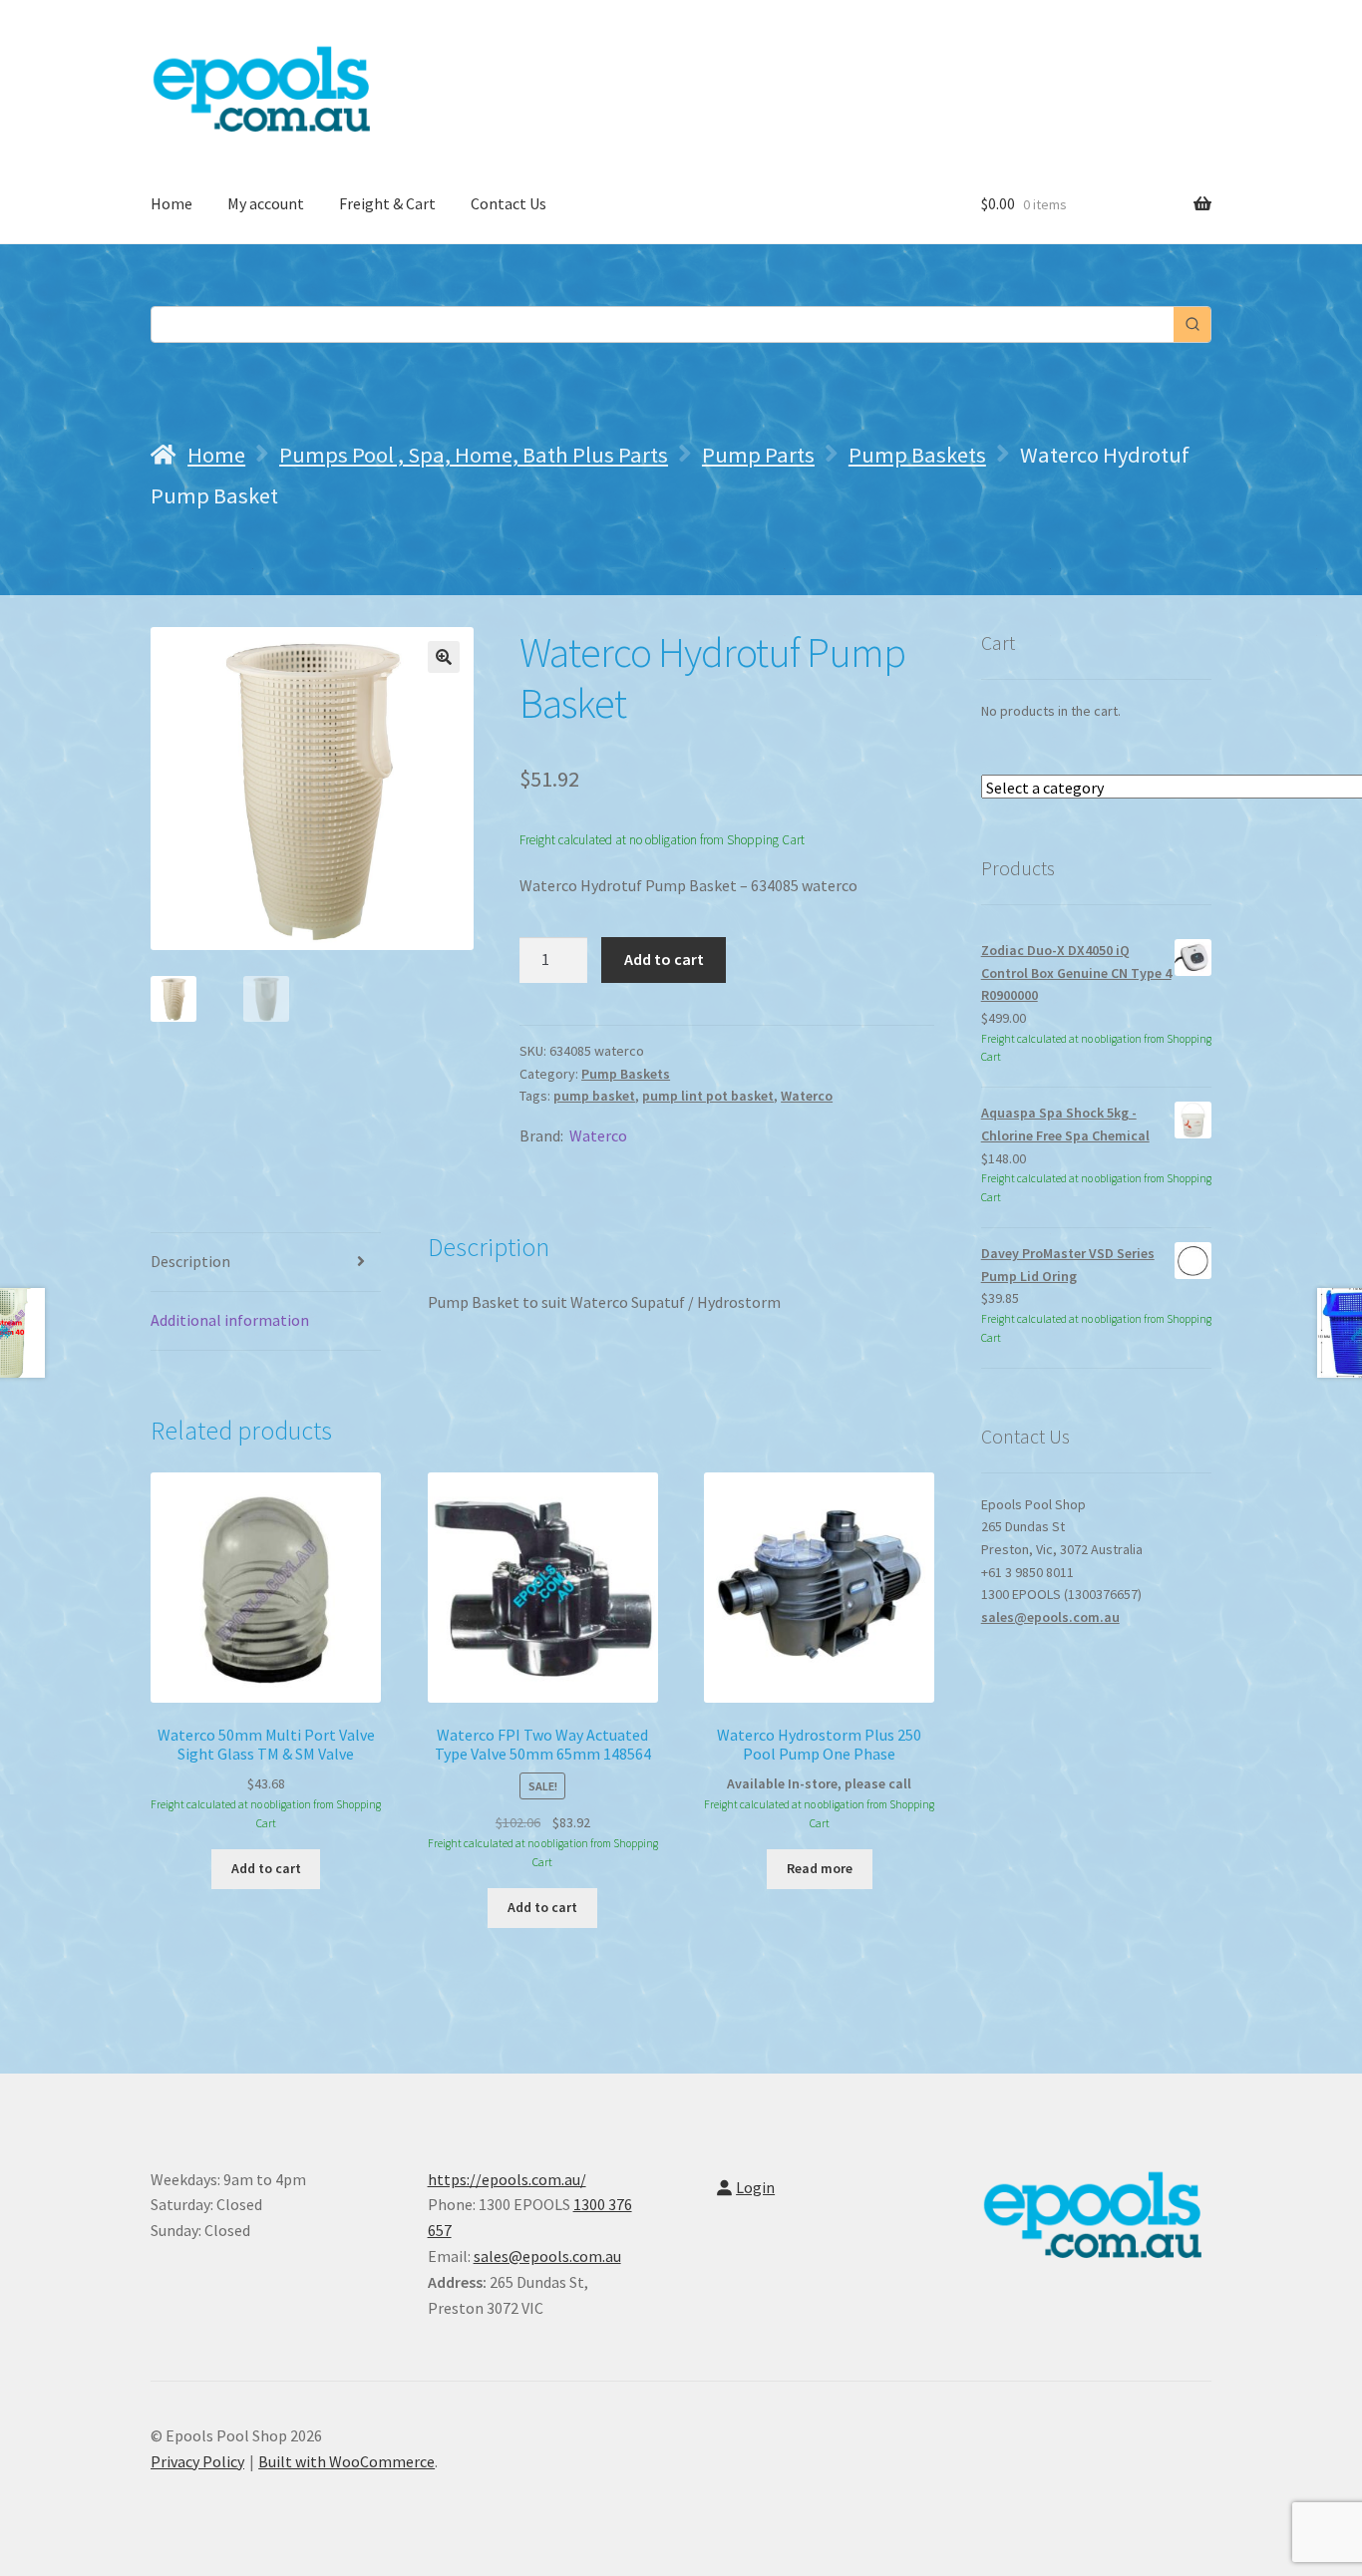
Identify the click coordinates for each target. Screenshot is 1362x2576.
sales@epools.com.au (1050, 1617)
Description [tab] (190, 1261)
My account (266, 203)
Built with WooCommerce (346, 2461)
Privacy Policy (197, 2461)
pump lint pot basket (708, 1096)
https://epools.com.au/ (507, 2179)
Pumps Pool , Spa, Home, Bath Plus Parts (474, 455)
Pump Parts (758, 455)
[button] (444, 657)
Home (171, 203)
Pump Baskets (917, 455)
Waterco (807, 1096)
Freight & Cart (387, 203)
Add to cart (664, 959)
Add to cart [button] (266, 1868)
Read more (820, 1868)
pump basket (594, 1096)
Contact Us (509, 203)
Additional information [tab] (230, 1320)
